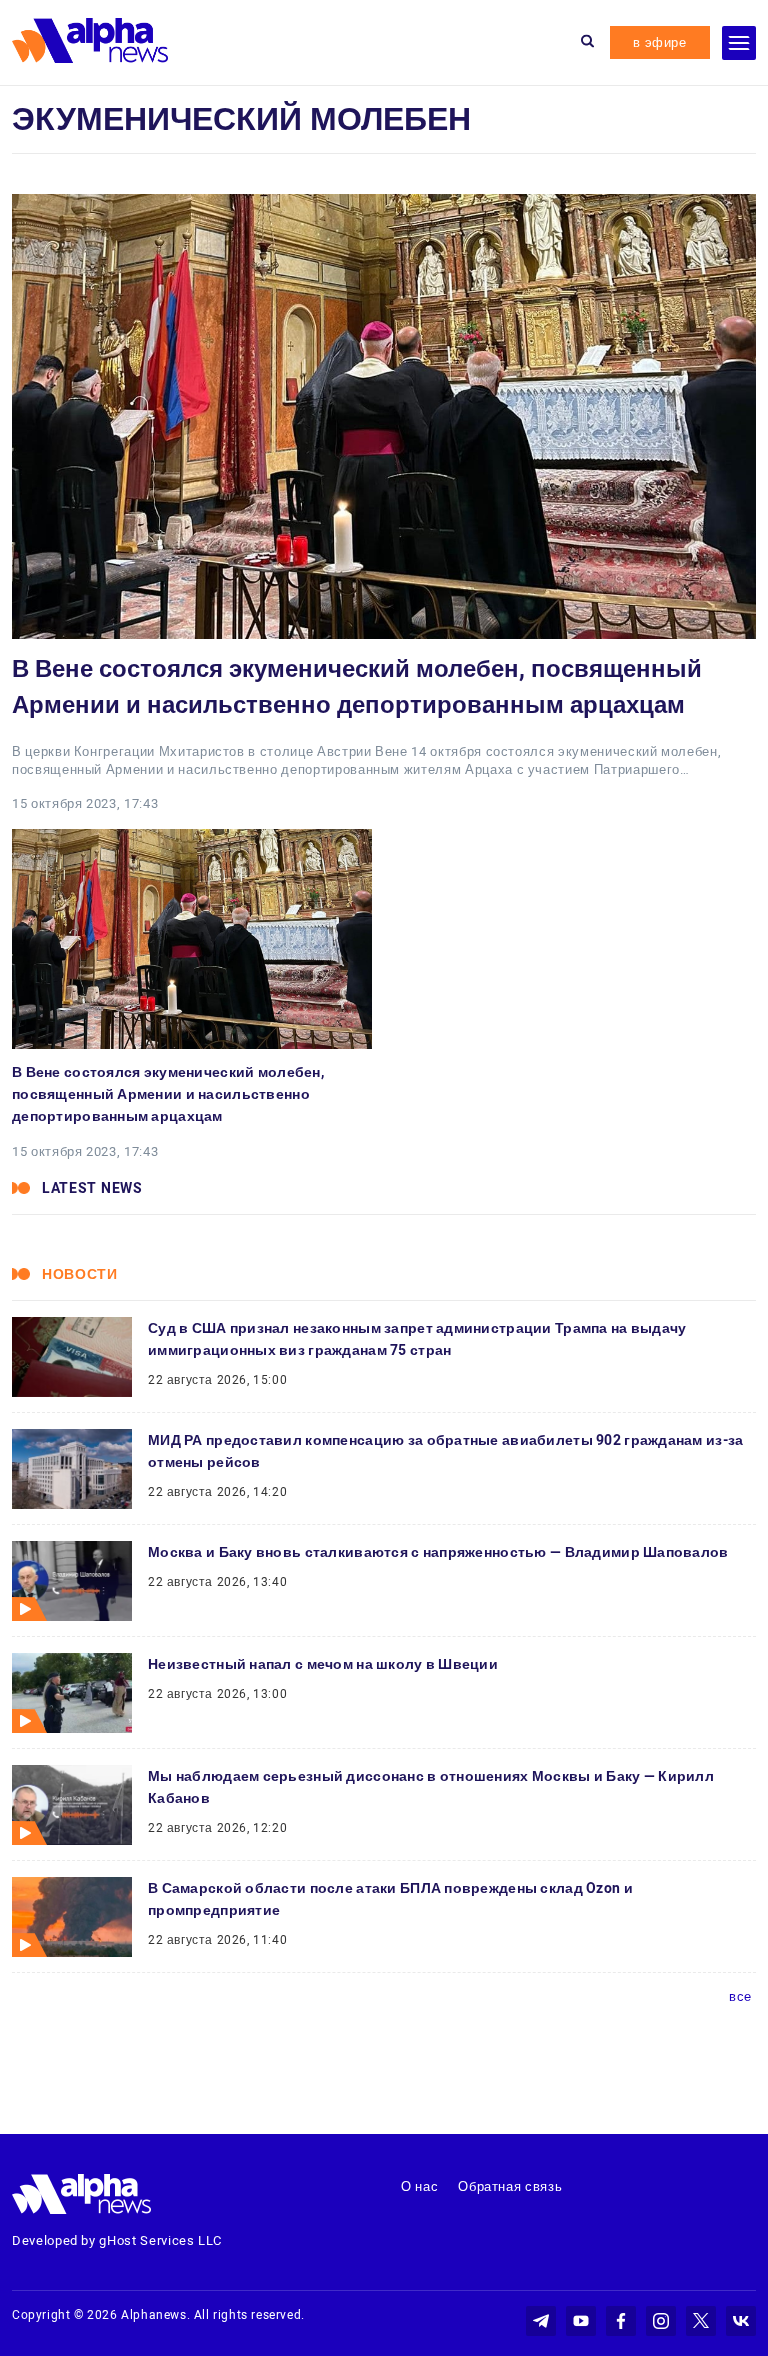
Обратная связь (510, 2186)
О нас (419, 2186)
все (740, 1996)
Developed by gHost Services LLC (117, 2240)
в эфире (660, 42)
